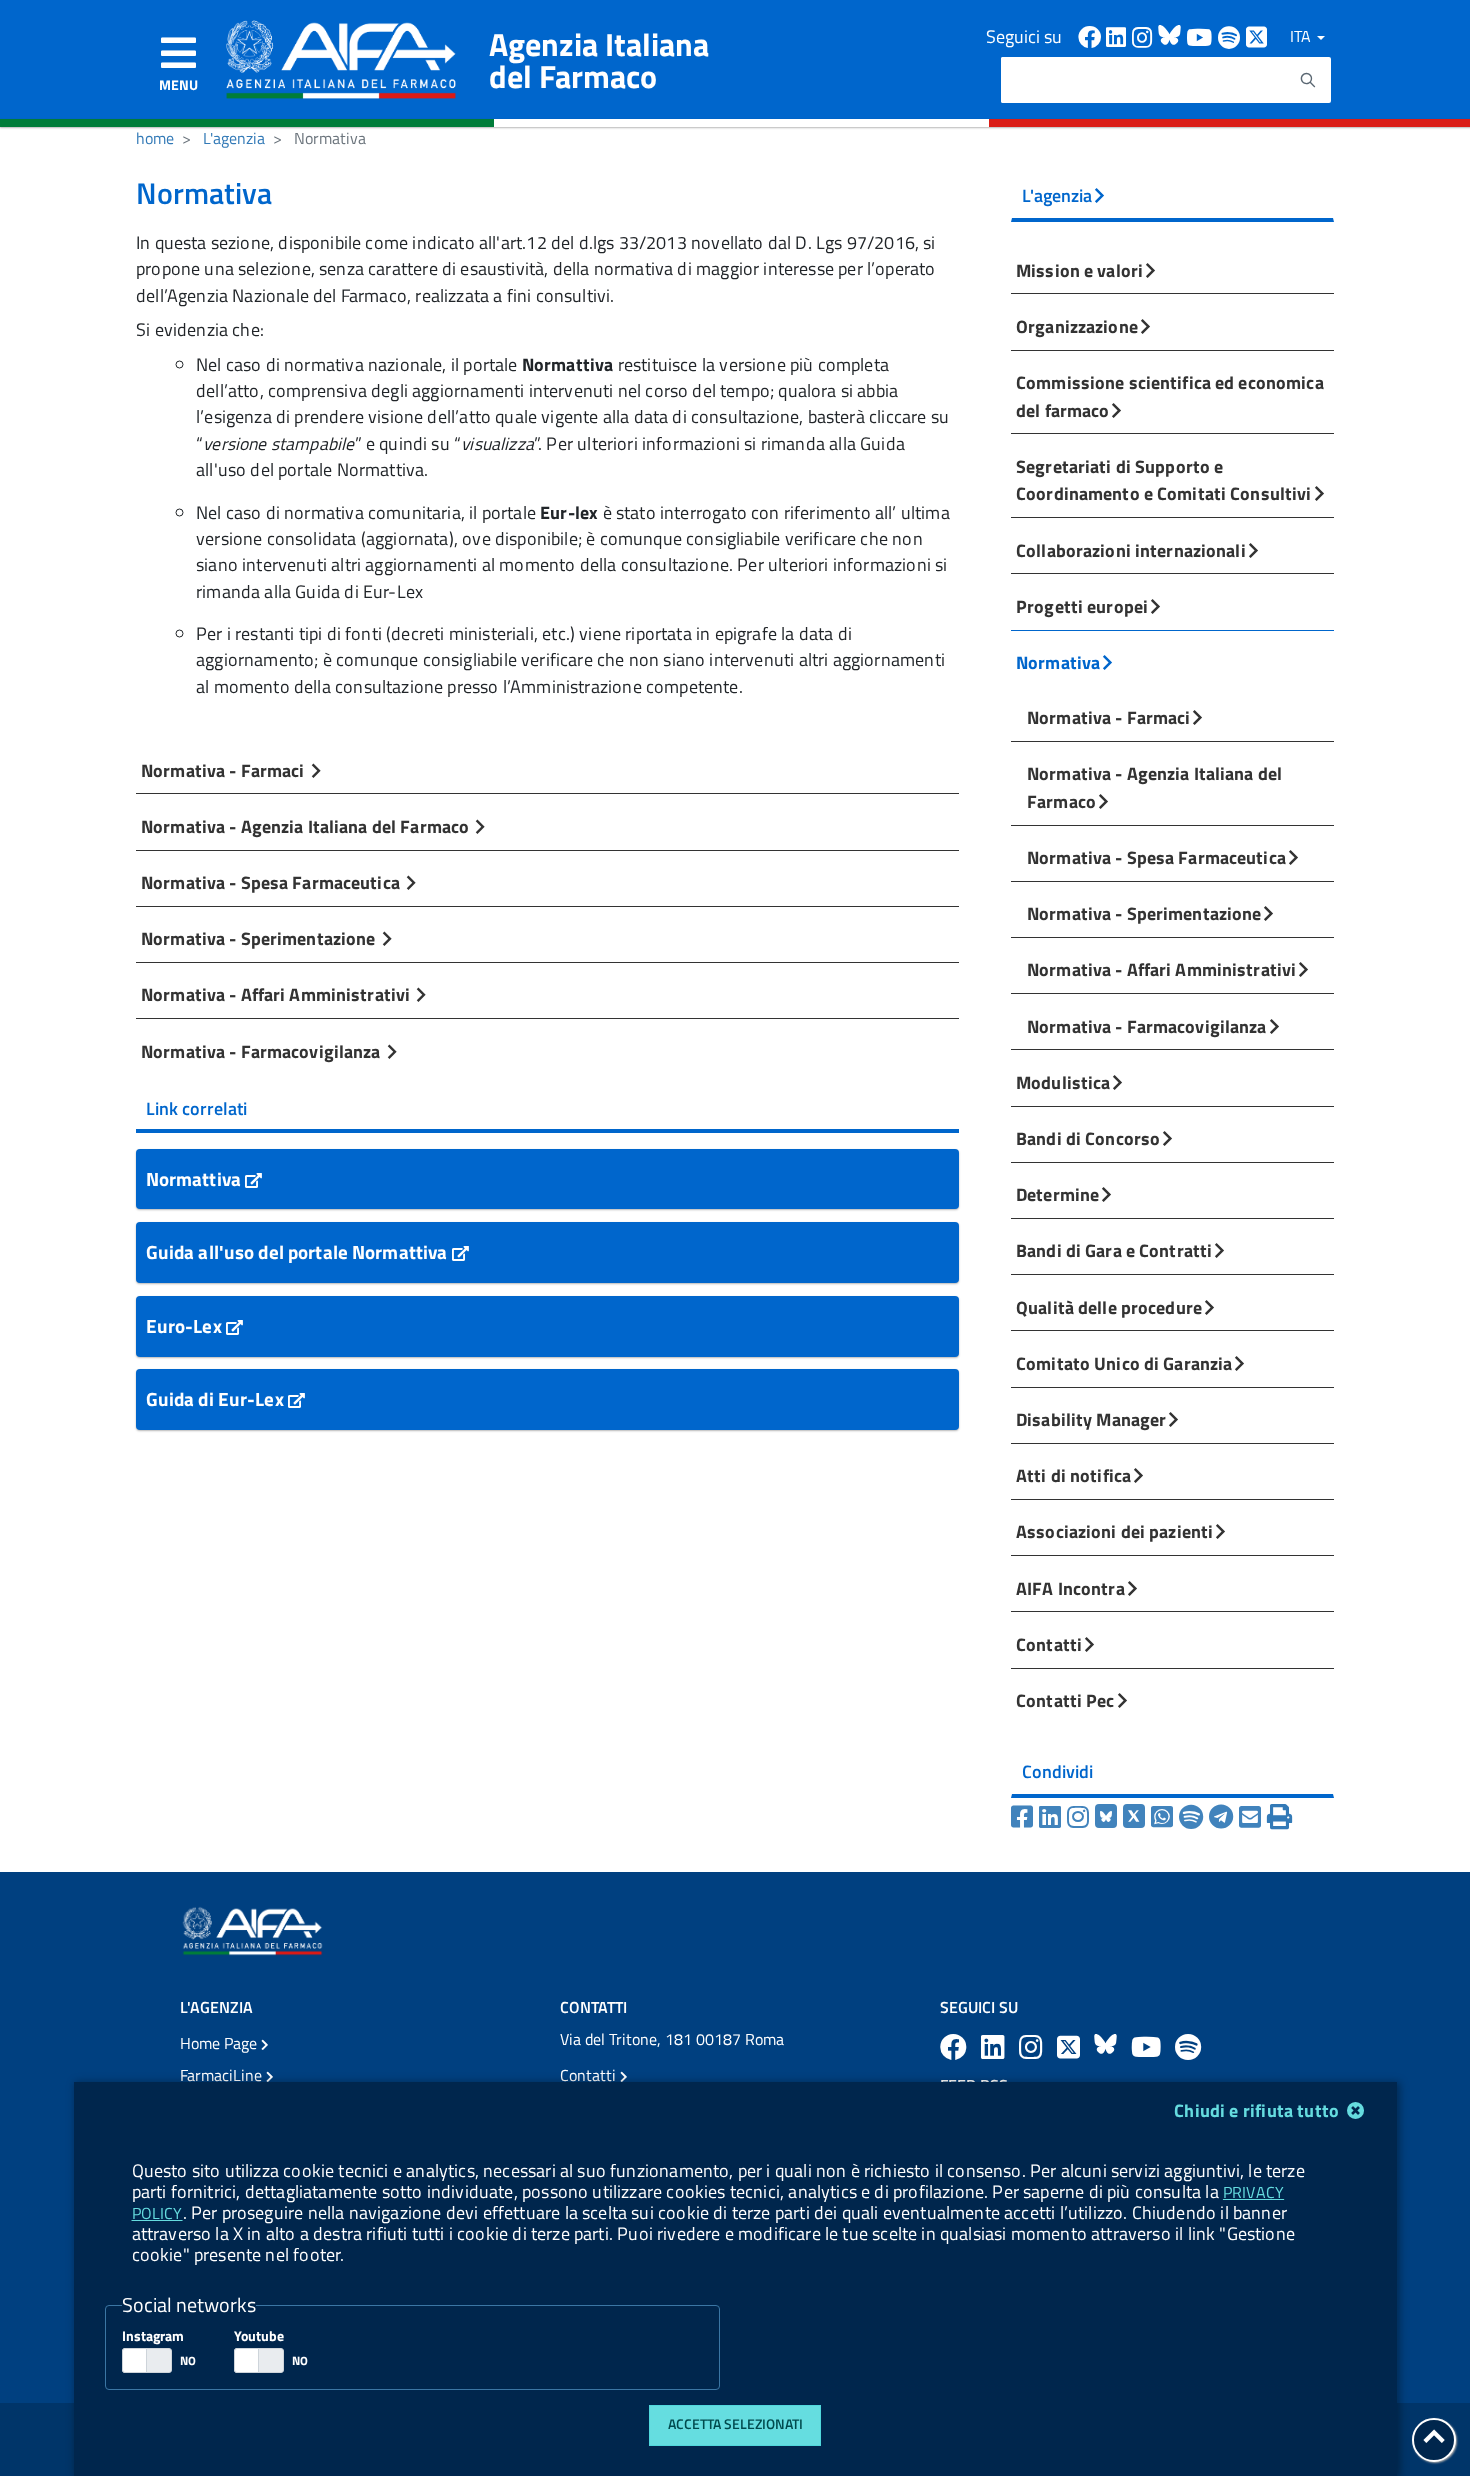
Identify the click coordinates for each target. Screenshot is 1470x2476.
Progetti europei (1082, 606)
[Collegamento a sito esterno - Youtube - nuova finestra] (1202, 35)
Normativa (1058, 662)
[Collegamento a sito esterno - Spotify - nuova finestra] (1232, 35)
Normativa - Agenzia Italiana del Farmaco (307, 826)
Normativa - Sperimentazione (260, 938)
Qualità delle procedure (1109, 1307)
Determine (1057, 1194)
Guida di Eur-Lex (217, 1398)
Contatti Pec (1065, 1700)
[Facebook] (1025, 1817)
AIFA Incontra (1070, 1588)
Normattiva (195, 1178)
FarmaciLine (223, 2075)
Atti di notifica (1073, 1475)
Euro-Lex (186, 1325)
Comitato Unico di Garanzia (1124, 1363)
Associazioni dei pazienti (1114, 1531)
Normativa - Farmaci (225, 770)
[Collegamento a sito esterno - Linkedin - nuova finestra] (1119, 35)
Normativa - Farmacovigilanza (263, 1051)
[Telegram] (1224, 1817)
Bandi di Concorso (1088, 1138)
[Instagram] (1081, 1817)
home (155, 138)
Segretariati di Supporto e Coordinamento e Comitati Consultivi (1164, 480)
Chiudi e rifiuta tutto (1258, 2110)
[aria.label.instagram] (1034, 2046)
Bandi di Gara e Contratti (1114, 1250)
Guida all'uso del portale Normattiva (299, 1251)
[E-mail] (1253, 1817)
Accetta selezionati (735, 2424)
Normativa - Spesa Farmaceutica (272, 882)
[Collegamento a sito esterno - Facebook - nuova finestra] (1092, 35)
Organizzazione (1077, 326)
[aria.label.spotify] (1188, 2046)
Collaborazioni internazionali (1131, 550)
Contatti (1049, 1644)
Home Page (220, 2043)
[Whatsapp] (1165, 1817)
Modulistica (1063, 1082)
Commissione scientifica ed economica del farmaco (1170, 396)
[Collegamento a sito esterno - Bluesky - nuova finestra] (1172, 35)
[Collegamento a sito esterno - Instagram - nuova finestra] (1145, 35)
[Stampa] (1279, 1817)
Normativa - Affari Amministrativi (277, 994)
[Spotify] (1194, 1817)
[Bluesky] (1109, 1817)
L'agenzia (234, 138)
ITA (1302, 36)
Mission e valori (1079, 270)
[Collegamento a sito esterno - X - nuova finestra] (1257, 35)
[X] (1137, 1817)
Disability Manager (1091, 1419)
